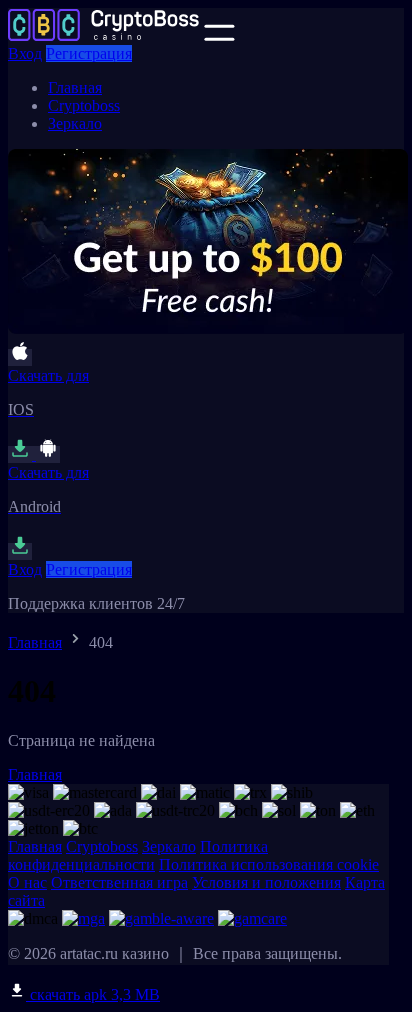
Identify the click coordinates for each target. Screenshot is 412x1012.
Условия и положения (266, 882)
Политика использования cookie (269, 864)
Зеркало (75, 123)
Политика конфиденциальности (138, 855)
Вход (25, 53)
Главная (75, 87)
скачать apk (93, 994)
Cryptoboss (84, 105)
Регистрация (89, 53)
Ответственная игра (119, 882)
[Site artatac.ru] (104, 35)
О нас (27, 882)
